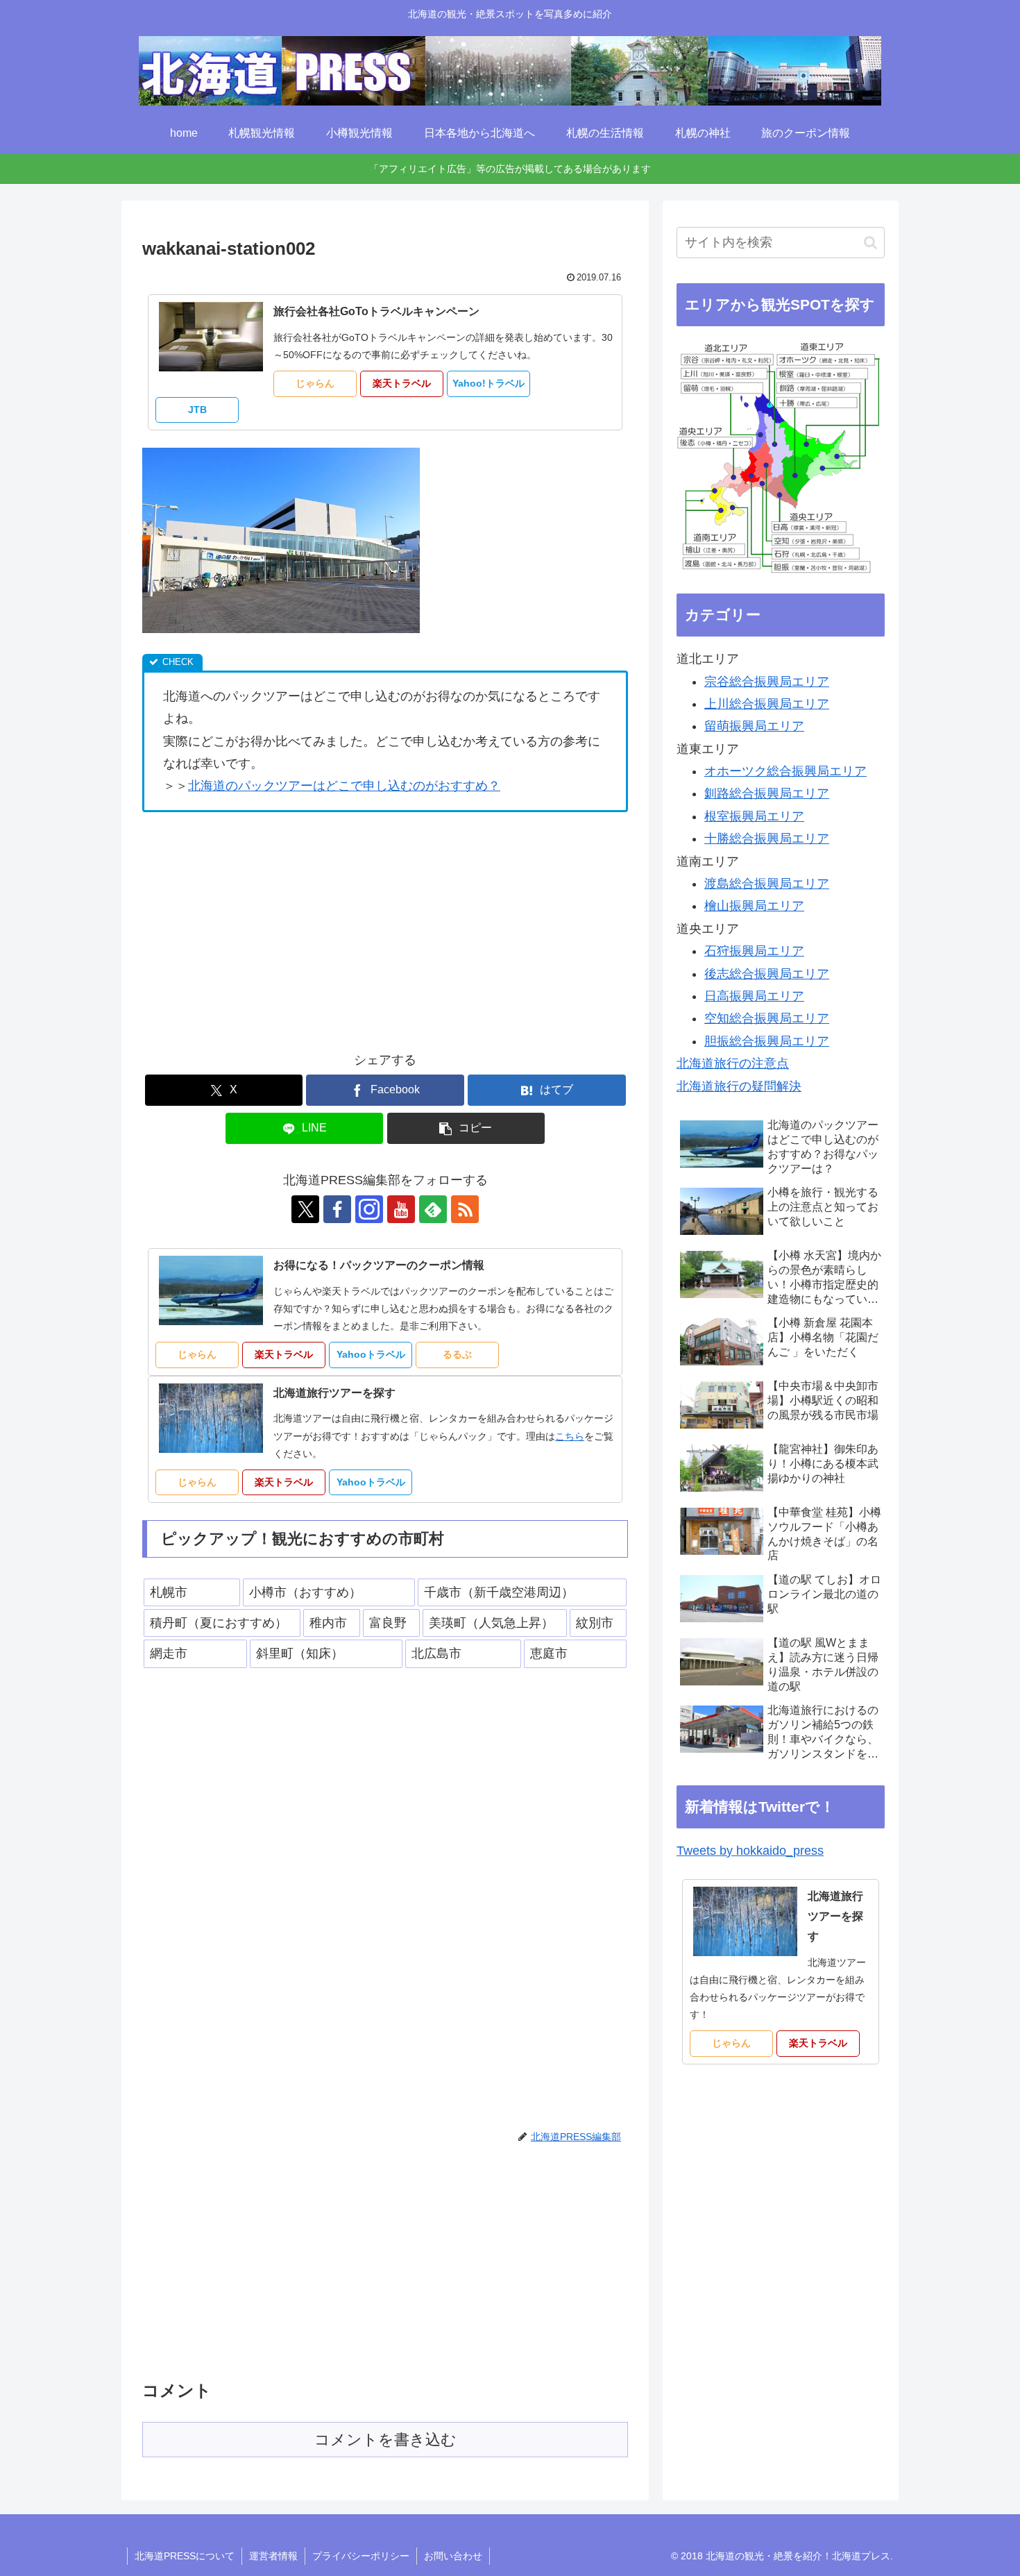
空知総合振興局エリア (767, 1018)
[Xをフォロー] (305, 1209)
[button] (466, 1128)
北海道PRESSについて (185, 2556)
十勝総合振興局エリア (767, 839)
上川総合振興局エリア (767, 704)
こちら (570, 1436)
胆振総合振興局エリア (767, 1041)
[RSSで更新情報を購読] (465, 1209)
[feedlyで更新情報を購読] (433, 1209)
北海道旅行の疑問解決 (739, 1086)
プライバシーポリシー (361, 2556)
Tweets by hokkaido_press (750, 1851)
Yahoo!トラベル (488, 383)
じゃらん (315, 383)
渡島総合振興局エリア (767, 884)
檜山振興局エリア (754, 906)
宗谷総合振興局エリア (767, 682)
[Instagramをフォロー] (369, 1209)
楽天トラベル (402, 383)
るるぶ (457, 1354)
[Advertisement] (259, 927)
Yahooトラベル (371, 1354)
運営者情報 (273, 2556)
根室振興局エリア (754, 816)
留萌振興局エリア (754, 726)
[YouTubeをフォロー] (401, 1209)
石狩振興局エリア (754, 951)
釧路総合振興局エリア (767, 793)
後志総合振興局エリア (767, 974)
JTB (197, 410)
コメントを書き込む (385, 2440)
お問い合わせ (453, 2556)
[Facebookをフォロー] (337, 1209)
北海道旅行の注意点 (733, 1063)
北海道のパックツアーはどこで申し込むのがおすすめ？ (344, 786)
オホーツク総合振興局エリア (785, 771)
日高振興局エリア (754, 996)
